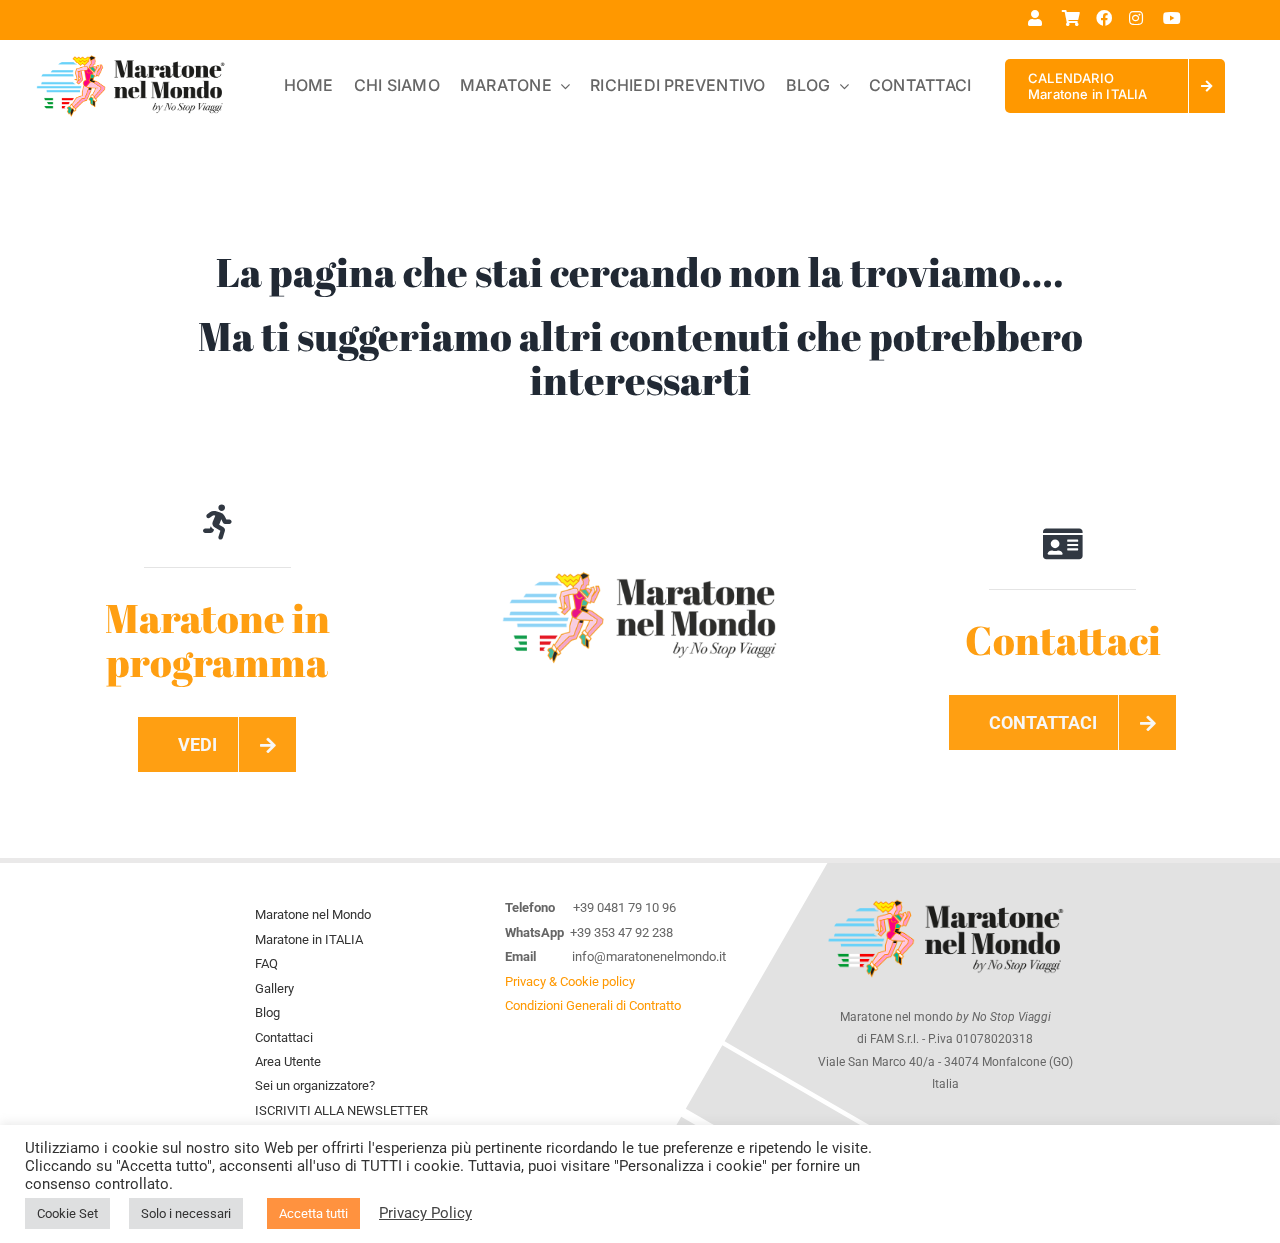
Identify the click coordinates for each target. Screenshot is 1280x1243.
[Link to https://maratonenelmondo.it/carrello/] (1071, 18)
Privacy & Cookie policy (570, 981)
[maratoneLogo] (640, 571)
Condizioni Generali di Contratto (593, 1005)
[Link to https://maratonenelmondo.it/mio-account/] (1037, 18)
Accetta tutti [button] (313, 1213)
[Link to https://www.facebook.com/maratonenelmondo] (1105, 18)
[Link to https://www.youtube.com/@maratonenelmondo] (1172, 18)
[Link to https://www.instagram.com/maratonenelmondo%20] (1138, 18)
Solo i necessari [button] (186, 1213)
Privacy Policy (425, 1213)
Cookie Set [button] (67, 1213)
